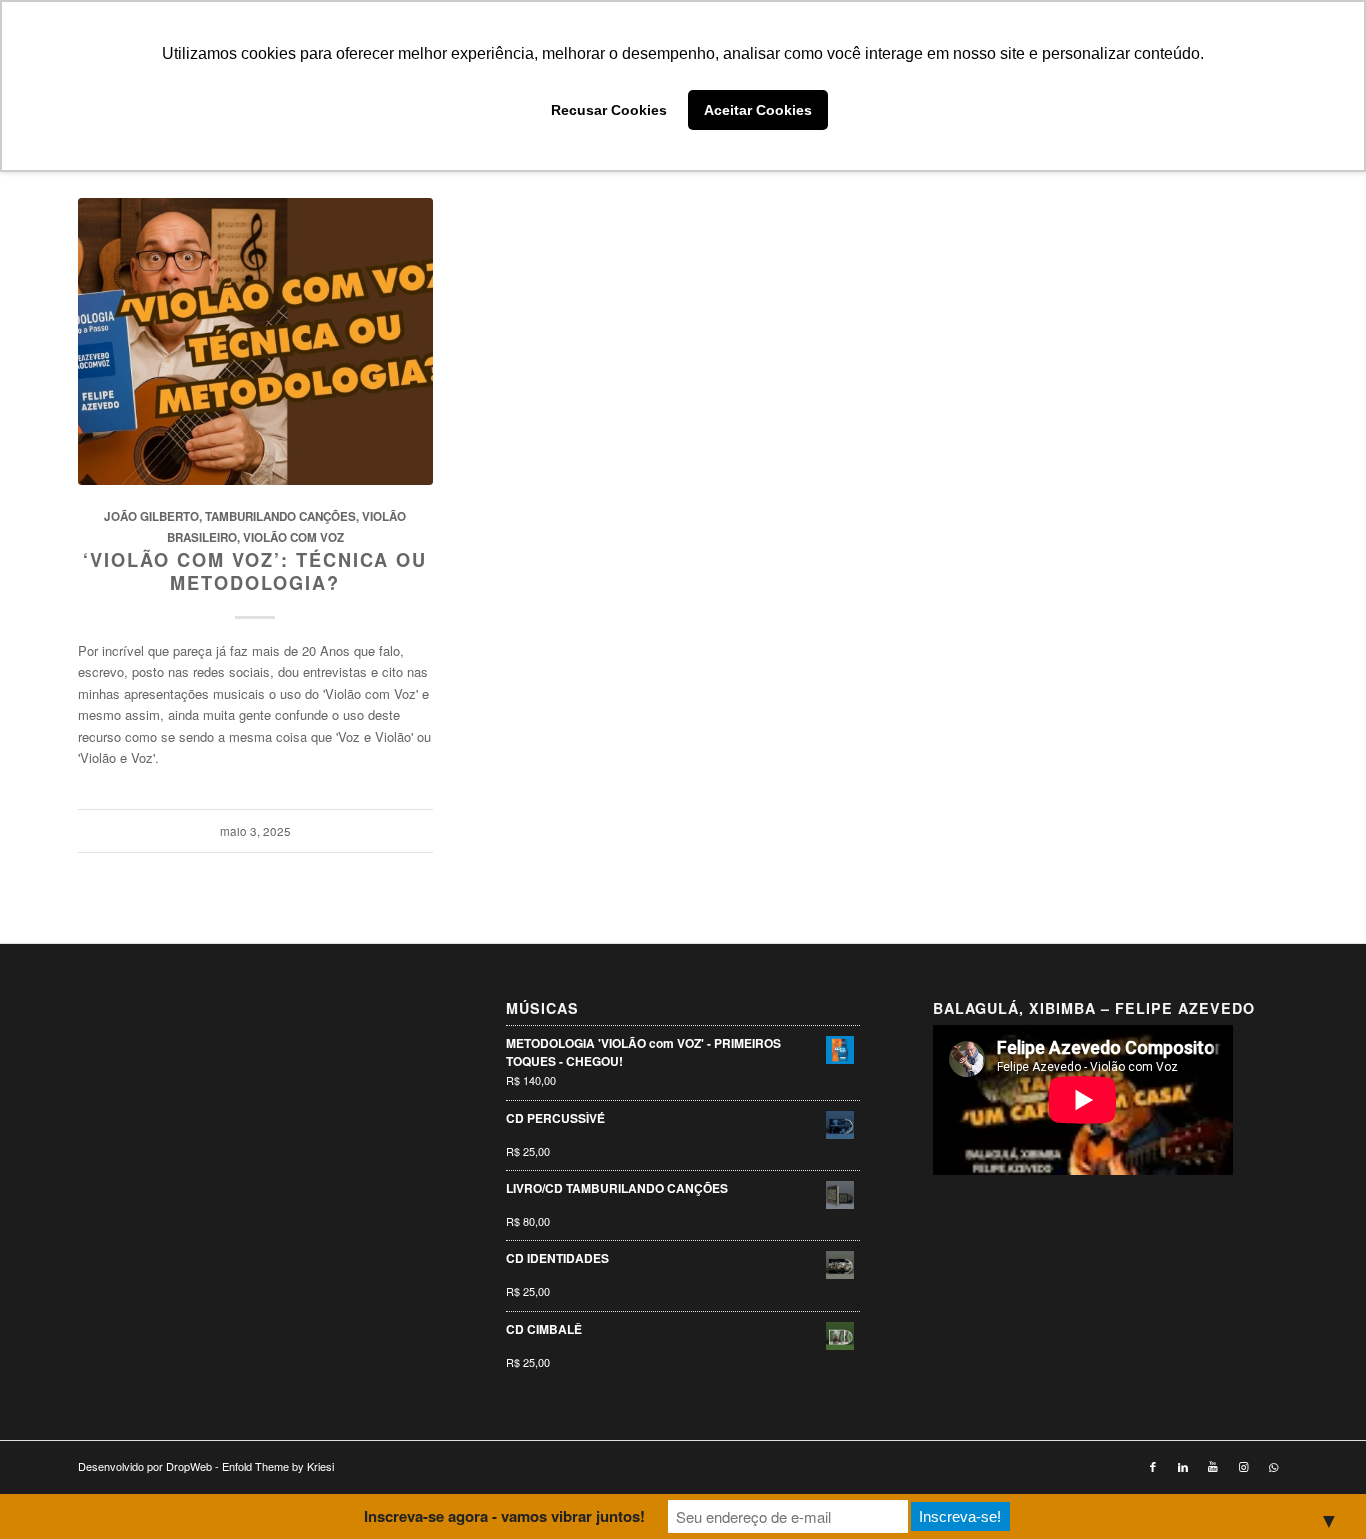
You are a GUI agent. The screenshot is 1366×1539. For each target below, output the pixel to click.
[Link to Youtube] (1213, 1466)
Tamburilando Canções (280, 516)
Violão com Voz (293, 537)
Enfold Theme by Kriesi (278, 1466)
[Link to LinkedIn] (1183, 1466)
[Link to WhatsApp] (1273, 1466)
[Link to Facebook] (1153, 1466)
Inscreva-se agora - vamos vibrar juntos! (504, 1516)
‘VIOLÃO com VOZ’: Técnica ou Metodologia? (255, 572)
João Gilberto (151, 516)
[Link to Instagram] (1243, 1466)
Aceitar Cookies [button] (758, 110)
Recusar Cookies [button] (609, 110)
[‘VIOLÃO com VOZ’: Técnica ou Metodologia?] (255, 341)
